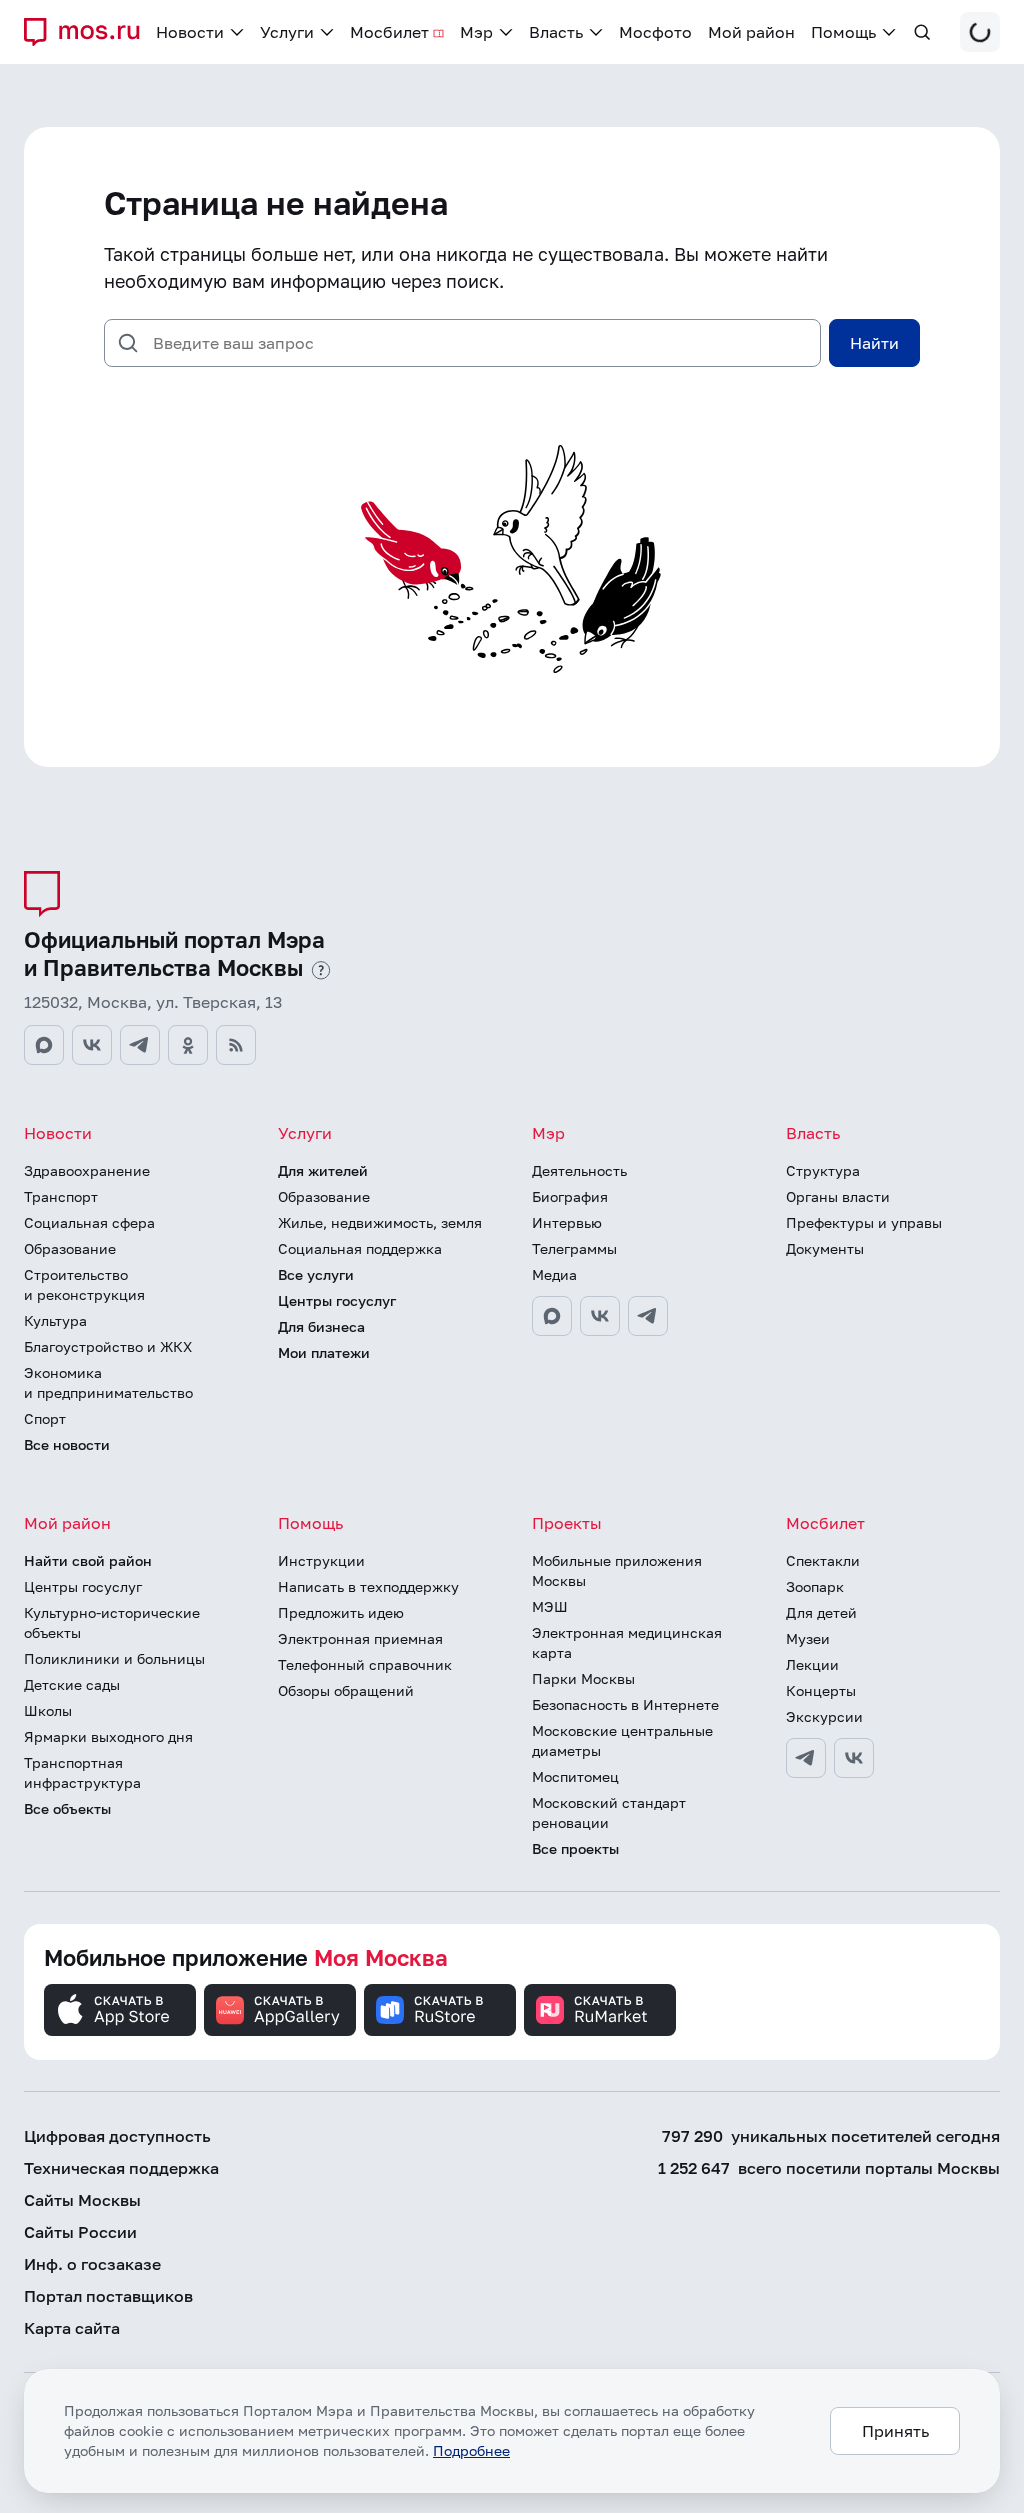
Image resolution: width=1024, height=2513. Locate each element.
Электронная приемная (360, 1638)
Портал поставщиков (108, 2296)
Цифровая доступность (117, 2136)
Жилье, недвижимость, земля (380, 1222)
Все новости (67, 1444)
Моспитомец (575, 1776)
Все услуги (316, 1274)
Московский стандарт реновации (609, 1812)
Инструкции (321, 1560)
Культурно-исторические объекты (112, 1622)
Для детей (821, 1612)
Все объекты (67, 1808)
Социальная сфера (89, 1222)
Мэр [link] (476, 32)
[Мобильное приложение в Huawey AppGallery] (280, 2010)
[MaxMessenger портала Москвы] (44, 1045)
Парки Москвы (583, 1678)
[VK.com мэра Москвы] (600, 1316)
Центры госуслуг (337, 1300)
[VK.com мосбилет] (854, 1758)
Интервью (567, 1222)
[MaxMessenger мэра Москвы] (552, 1316)
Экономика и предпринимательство (108, 1382)
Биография (570, 1196)
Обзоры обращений (346, 1690)
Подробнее (471, 2450)
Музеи (808, 1638)
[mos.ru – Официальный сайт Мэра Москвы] (90, 32)
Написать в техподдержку (368, 1586)
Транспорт (61, 1196)
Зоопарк (815, 1586)
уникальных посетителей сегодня (831, 2136)
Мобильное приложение (246, 1957)
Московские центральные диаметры (622, 1740)
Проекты (567, 1523)
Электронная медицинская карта (627, 1642)
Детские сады (72, 1684)
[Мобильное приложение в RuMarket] (600, 2010)
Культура (55, 1320)
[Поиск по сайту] (922, 32)
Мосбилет (825, 1523)
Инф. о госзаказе (92, 2264)
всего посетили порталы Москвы (829, 2168)
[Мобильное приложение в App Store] (120, 2010)
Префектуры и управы (864, 1222)
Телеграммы (574, 1248)
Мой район (67, 1523)
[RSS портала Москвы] (236, 1045)
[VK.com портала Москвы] (92, 1045)
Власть (813, 1133)
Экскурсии (824, 1716)
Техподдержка (121, 2168)
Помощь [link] (843, 32)
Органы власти (838, 1196)
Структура (823, 1170)
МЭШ (550, 1606)
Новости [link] (190, 32)
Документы (825, 1248)
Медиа (554, 1274)
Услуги (305, 1133)
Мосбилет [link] (389, 32)
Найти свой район (88, 1560)
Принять (895, 2431)
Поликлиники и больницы (114, 1658)
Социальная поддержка (360, 1248)
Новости (58, 1133)
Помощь (310, 1523)
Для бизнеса (321, 1326)
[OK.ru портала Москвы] (188, 1045)
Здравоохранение (87, 1170)
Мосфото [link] (655, 32)
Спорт (45, 1418)
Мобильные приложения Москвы (617, 1570)
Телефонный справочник (365, 1664)
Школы (48, 1710)
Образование (70, 1248)
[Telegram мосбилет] (806, 1758)
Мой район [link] (751, 32)
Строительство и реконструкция (84, 1284)
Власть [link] (556, 32)
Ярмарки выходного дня (108, 1736)
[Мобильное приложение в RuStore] (440, 2010)
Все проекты (575, 1848)
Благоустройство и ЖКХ (108, 1346)
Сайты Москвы (82, 2200)
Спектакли (823, 1560)
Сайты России (80, 2232)
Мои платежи (324, 1352)
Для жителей (323, 1170)
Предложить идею (341, 1612)
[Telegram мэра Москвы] (648, 1316)
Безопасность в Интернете (625, 1704)
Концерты (821, 1690)
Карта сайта (72, 2328)
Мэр (548, 1133)
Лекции (812, 1664)
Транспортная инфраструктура (82, 1772)
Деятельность (579, 1170)
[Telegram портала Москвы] (140, 1045)
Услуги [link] (287, 32)
